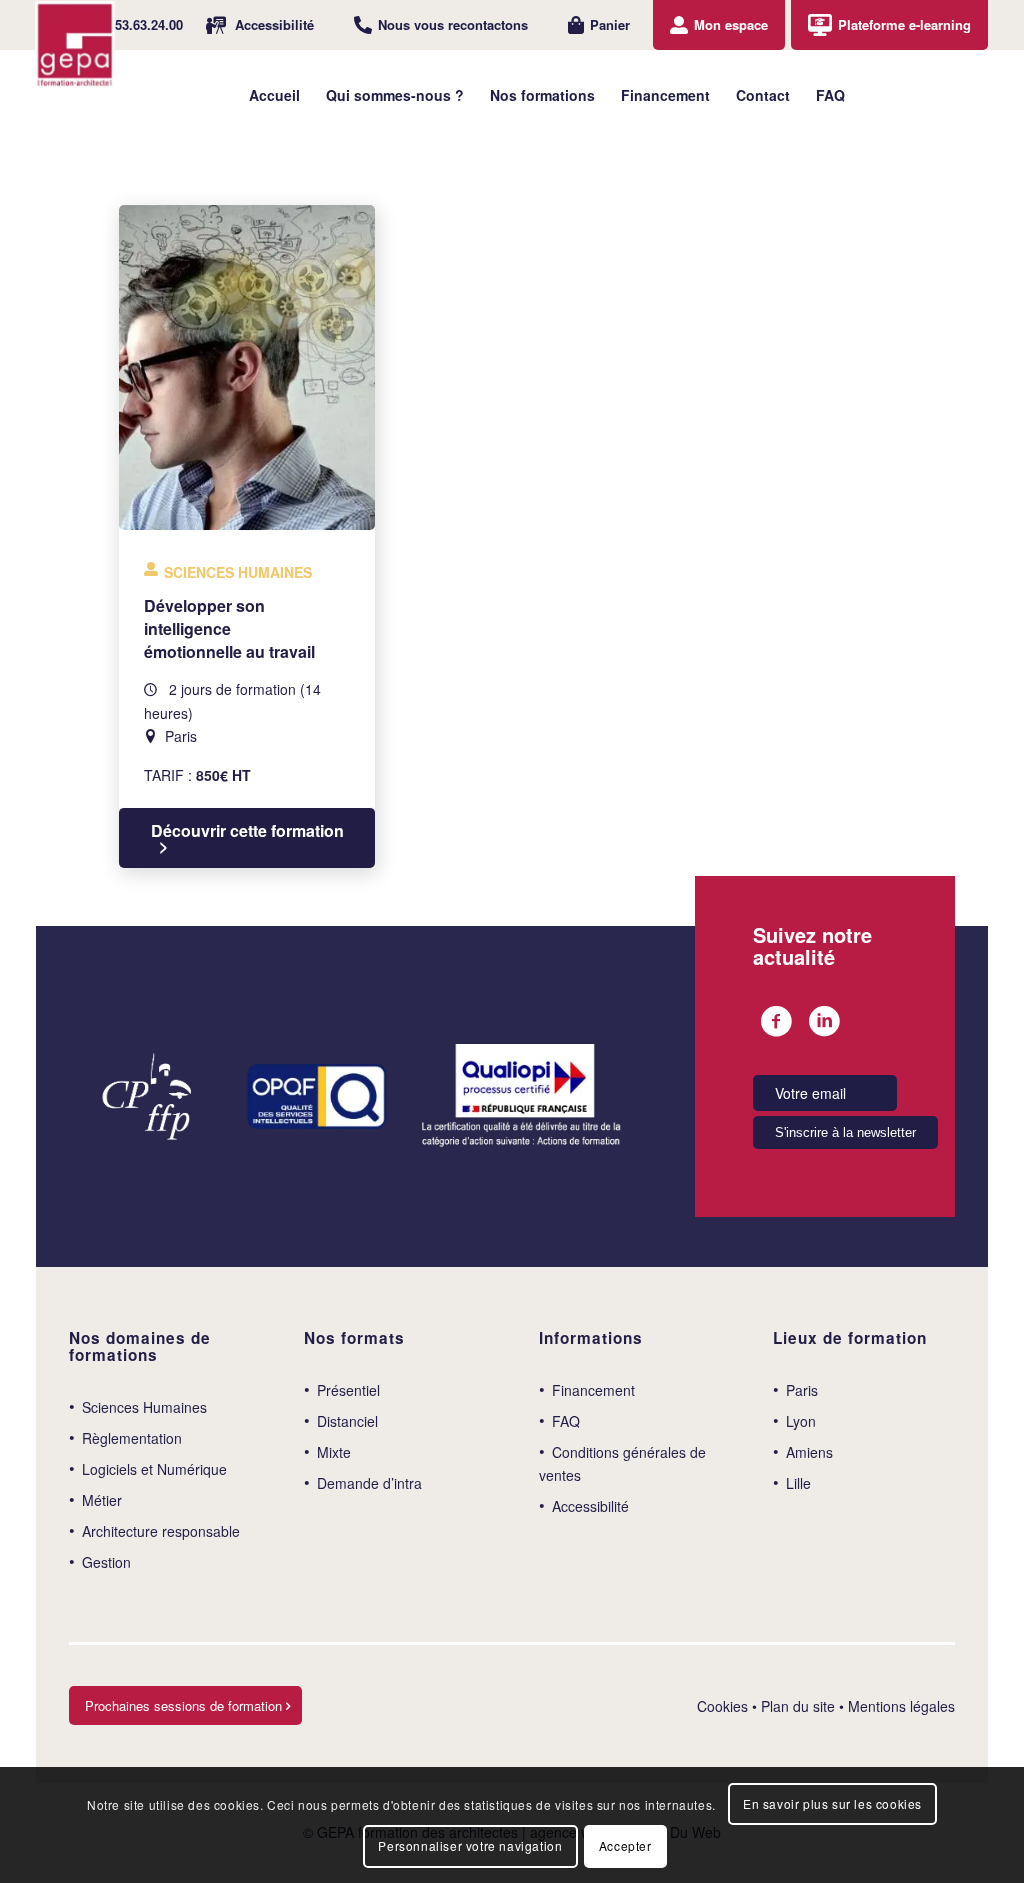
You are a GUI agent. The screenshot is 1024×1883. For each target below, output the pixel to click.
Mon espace (731, 24)
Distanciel (347, 1421)
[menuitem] (128, 25)
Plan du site (798, 1706)
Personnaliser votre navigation (470, 1845)
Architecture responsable (161, 1531)
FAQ (566, 1421)
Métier (102, 1500)
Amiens (809, 1452)
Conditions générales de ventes (622, 1463)
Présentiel (348, 1390)
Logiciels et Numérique (154, 1469)
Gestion (106, 1562)
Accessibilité (274, 24)
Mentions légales (901, 1706)
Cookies (722, 1706)
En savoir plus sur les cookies (832, 1803)
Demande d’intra (369, 1483)
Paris (802, 1390)
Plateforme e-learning (904, 24)
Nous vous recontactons (453, 24)
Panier (610, 24)
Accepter (625, 1845)
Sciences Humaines (144, 1407)
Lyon (801, 1421)
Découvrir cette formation (247, 831)
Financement (593, 1390)
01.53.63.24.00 (140, 24)
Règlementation (132, 1438)
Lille (798, 1483)
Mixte (334, 1452)
